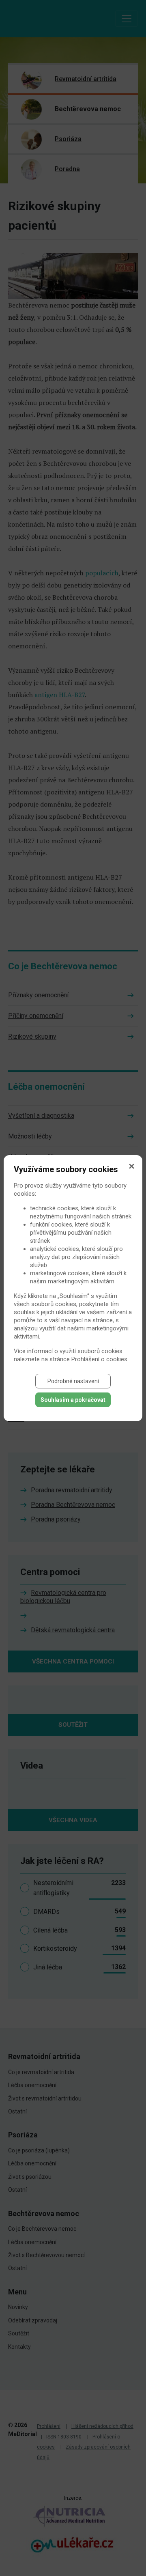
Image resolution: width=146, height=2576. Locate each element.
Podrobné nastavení (73, 1381)
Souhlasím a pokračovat (73, 1400)
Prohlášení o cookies (99, 1359)
